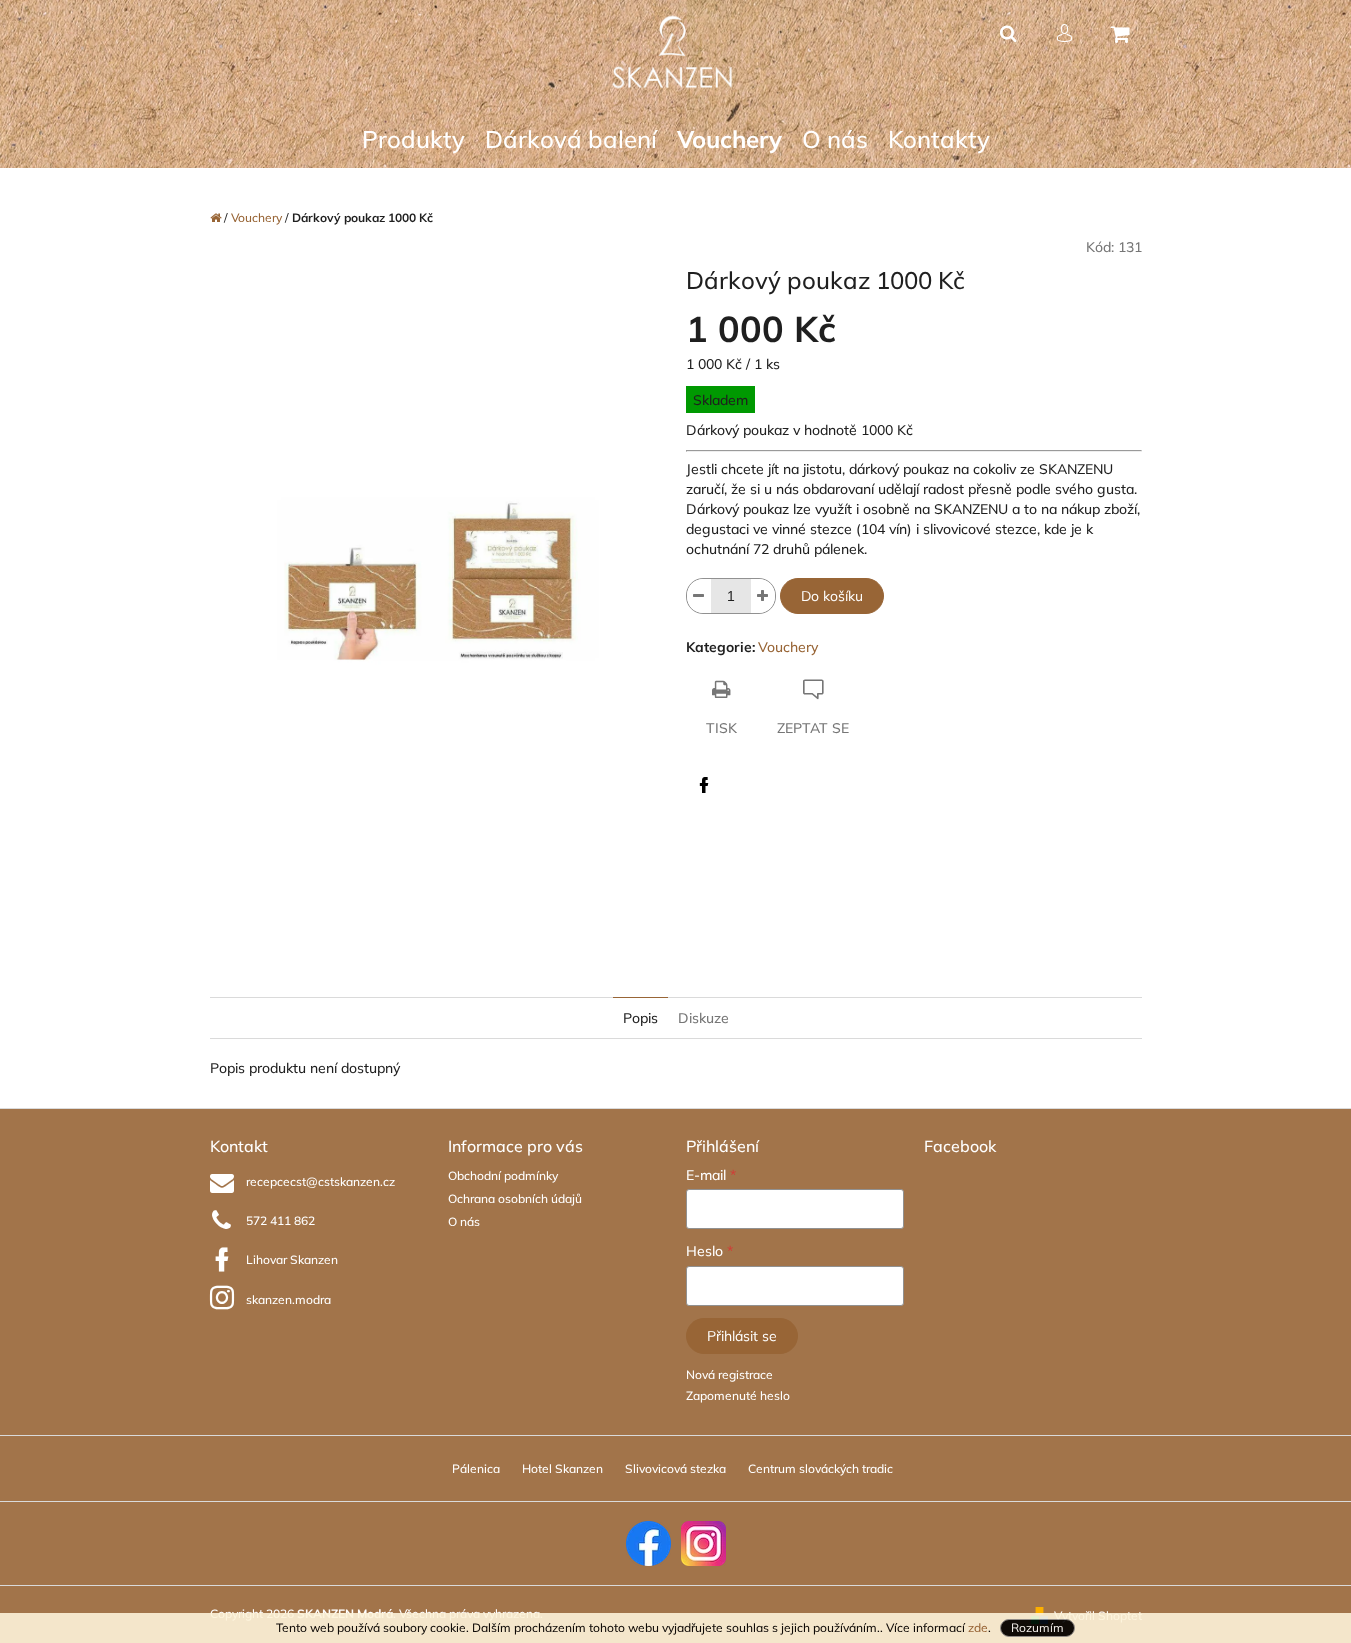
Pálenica (476, 1468)
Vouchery (788, 647)
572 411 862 (280, 1220)
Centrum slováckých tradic (820, 1468)
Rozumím (1037, 1627)
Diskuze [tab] (703, 1018)
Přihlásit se (742, 1336)
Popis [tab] (640, 1018)
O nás (464, 1221)
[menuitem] (413, 139)
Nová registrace (729, 1374)
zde (978, 1627)
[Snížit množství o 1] (699, 596)
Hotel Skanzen (562, 1468)
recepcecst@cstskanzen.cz (320, 1181)
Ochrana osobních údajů (515, 1198)
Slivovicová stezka (675, 1468)
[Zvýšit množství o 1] (763, 596)
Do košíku (832, 596)
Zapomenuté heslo (738, 1395)
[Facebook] (704, 785)
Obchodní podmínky (503, 1175)
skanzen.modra (288, 1299)
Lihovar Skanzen (292, 1259)
